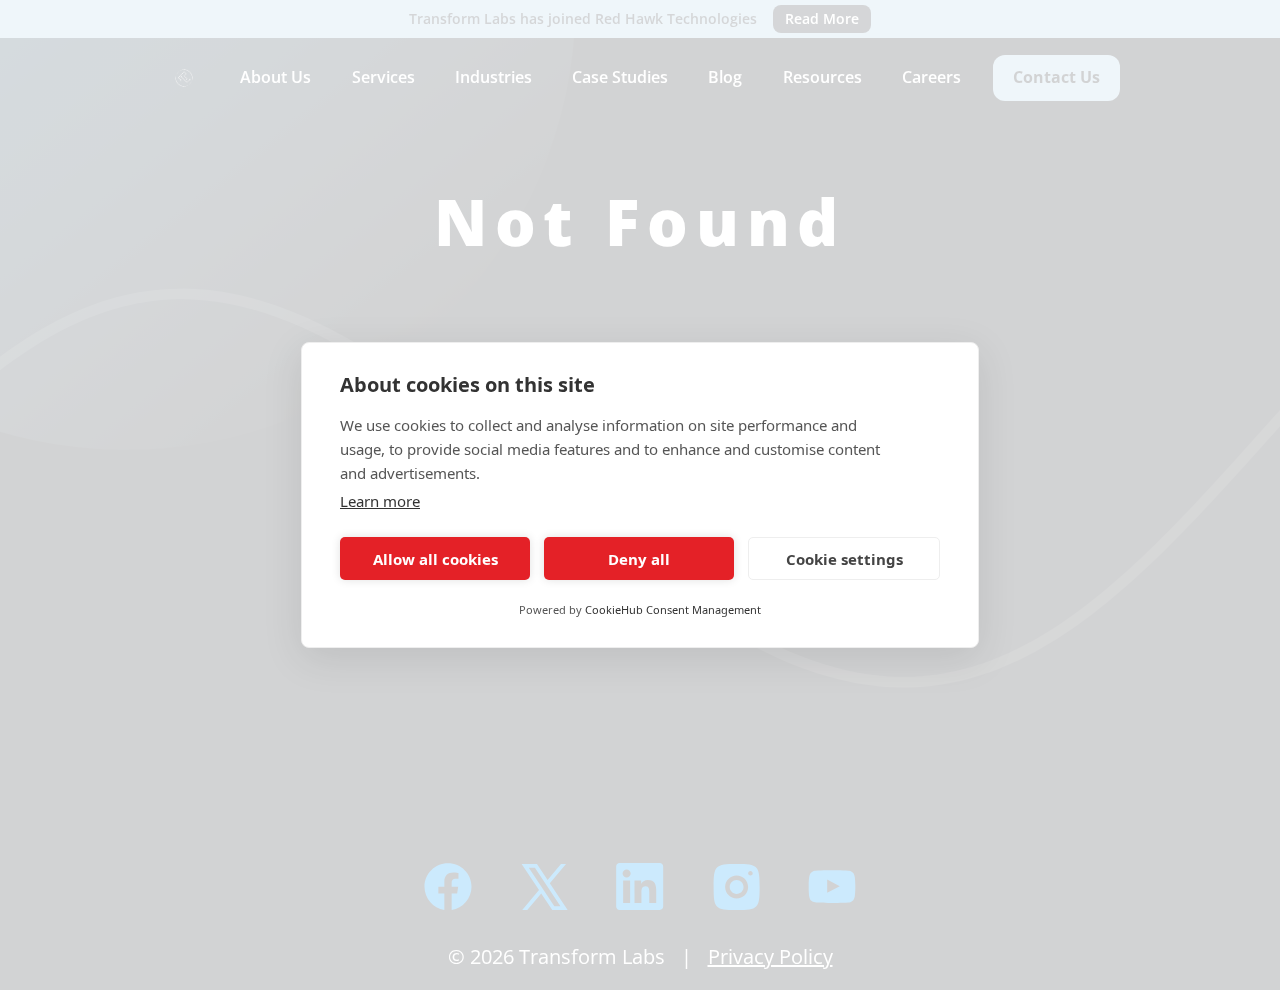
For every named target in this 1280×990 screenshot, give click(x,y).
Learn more (380, 501)
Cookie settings (844, 559)
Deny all (639, 559)
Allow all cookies (435, 559)
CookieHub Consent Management (673, 609)
